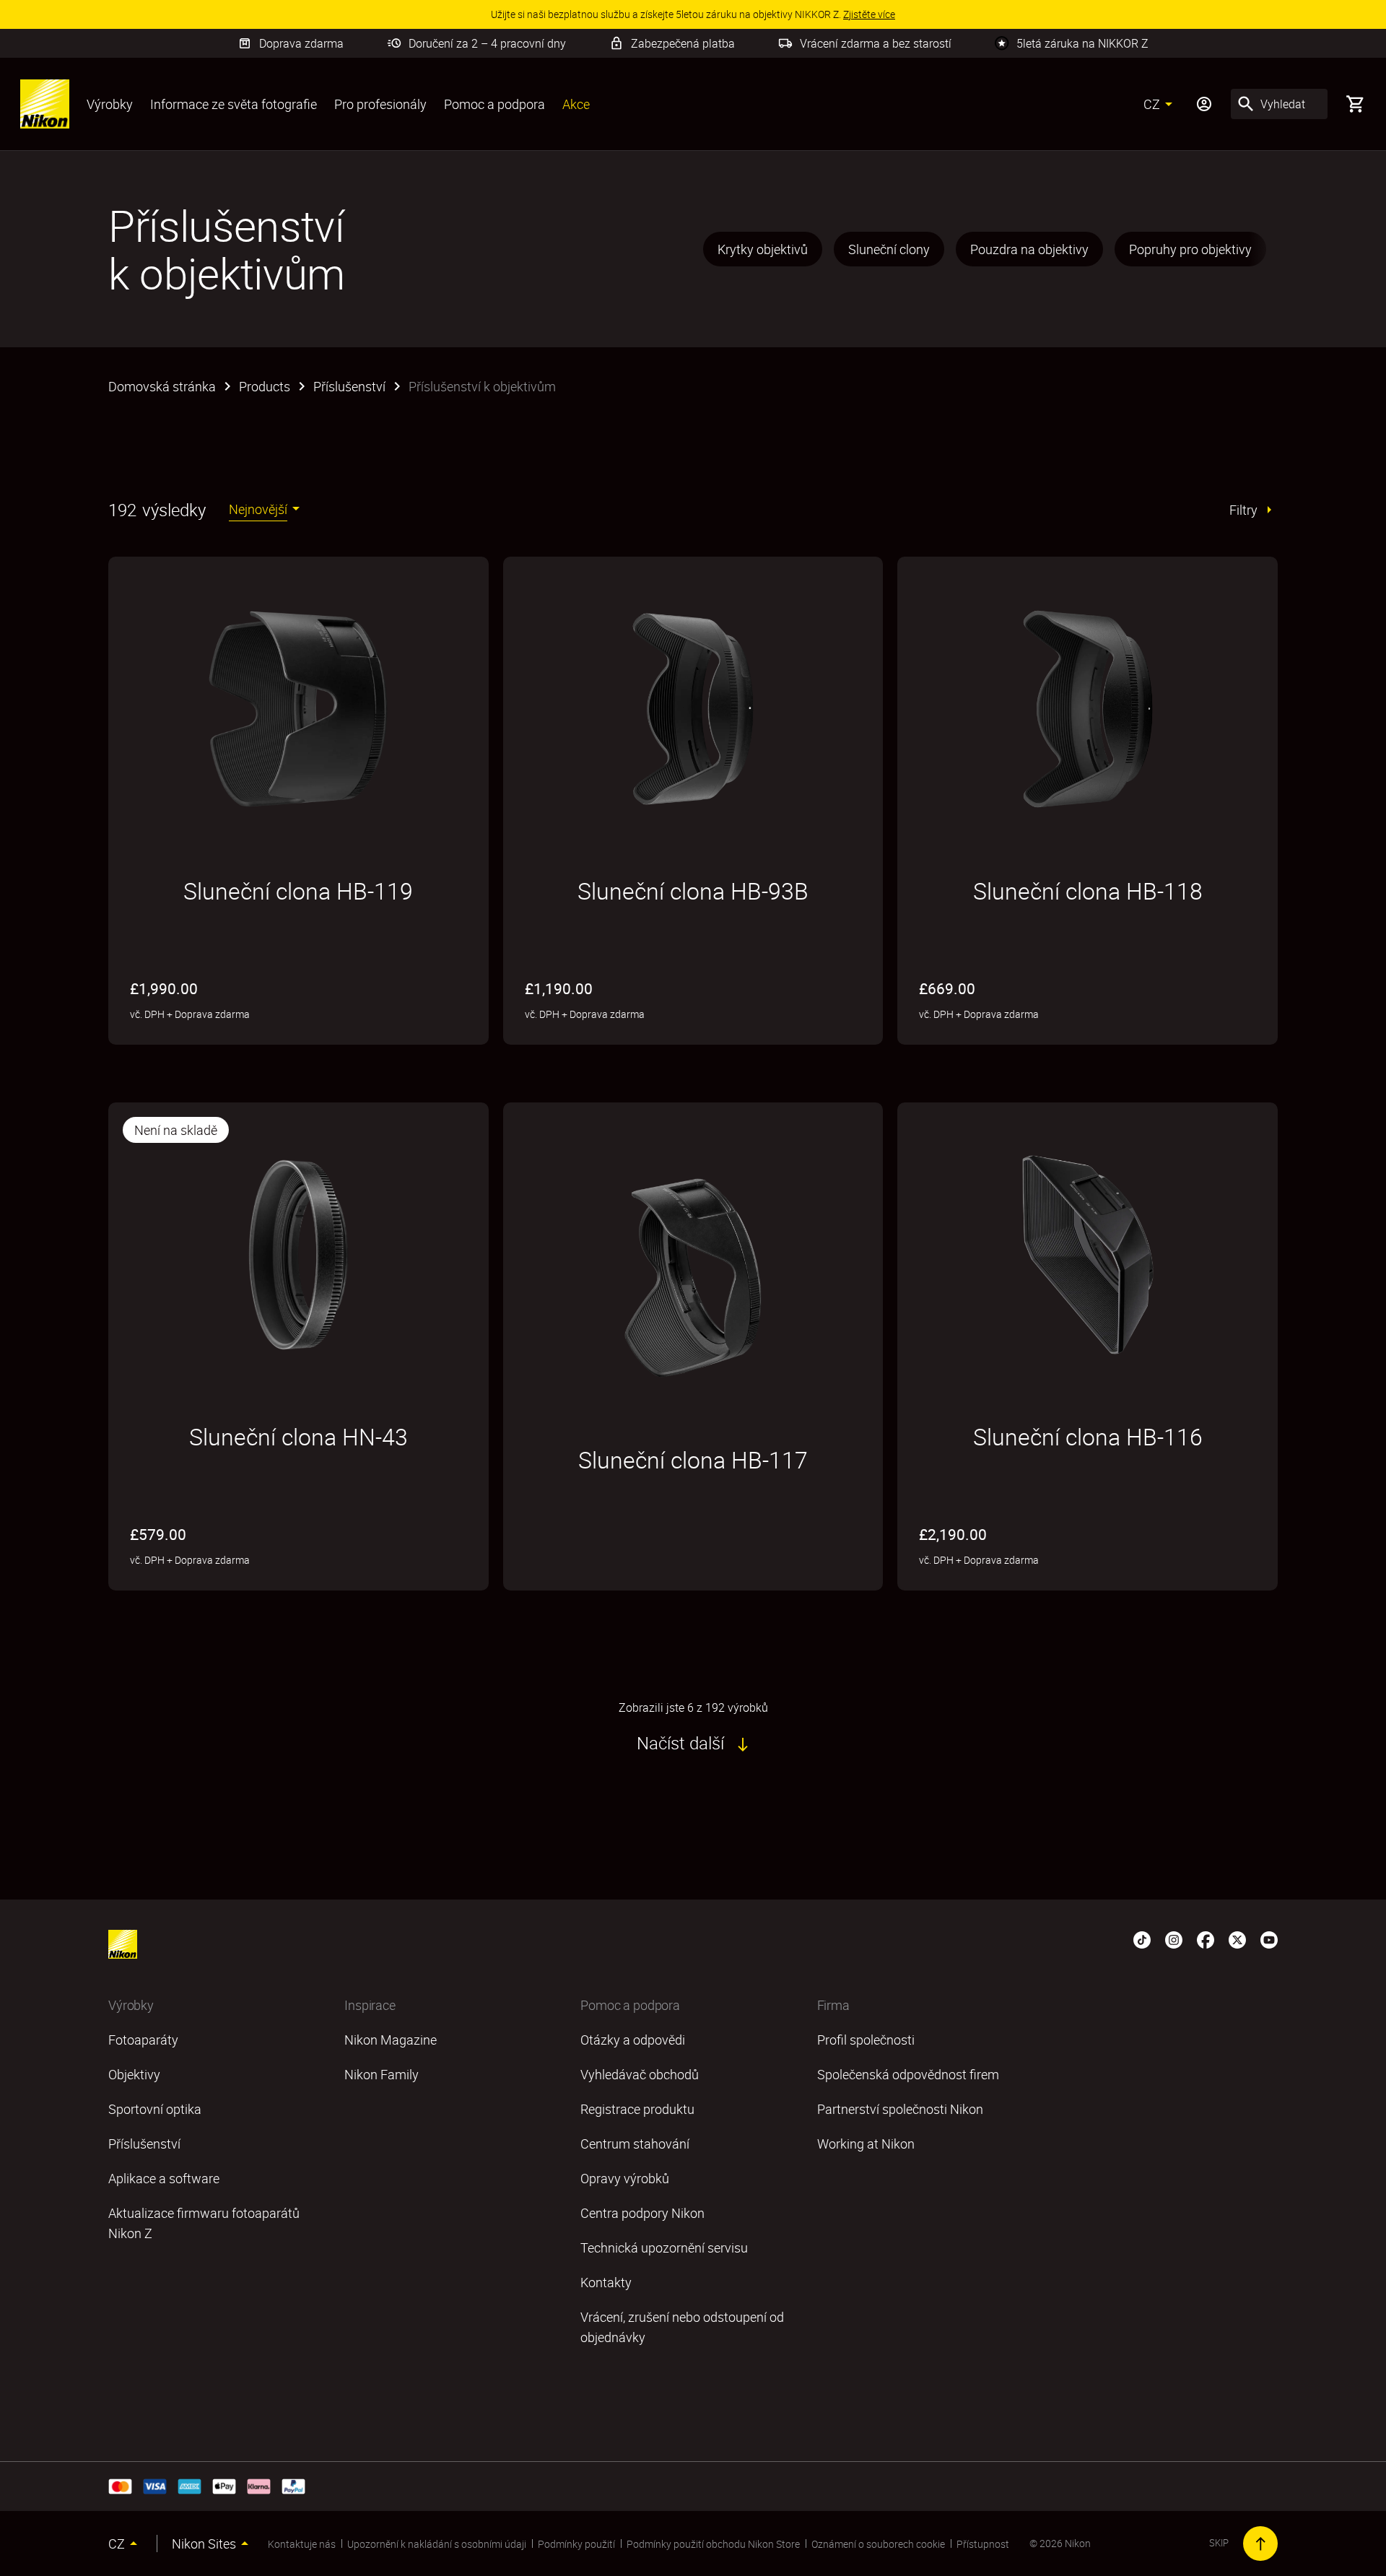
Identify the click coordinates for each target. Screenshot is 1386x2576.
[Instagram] (1174, 1938)
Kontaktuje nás (302, 2544)
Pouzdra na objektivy (1029, 249)
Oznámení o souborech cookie (878, 2544)
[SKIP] (1260, 2544)
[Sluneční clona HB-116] (1088, 1255)
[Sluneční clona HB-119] (298, 709)
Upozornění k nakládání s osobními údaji (437, 2544)
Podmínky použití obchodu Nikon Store (713, 2544)
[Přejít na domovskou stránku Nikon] (45, 104)
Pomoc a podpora (494, 104)
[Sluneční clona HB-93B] (693, 709)
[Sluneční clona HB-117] (693, 1278)
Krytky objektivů (763, 249)
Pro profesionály (380, 104)
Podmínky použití (576, 2544)
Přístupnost (983, 2544)
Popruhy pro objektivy (1190, 249)
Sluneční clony (889, 249)
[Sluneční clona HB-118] (1088, 709)
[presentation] (989, 249)
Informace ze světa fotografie (234, 104)
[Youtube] (1269, 1938)
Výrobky (110, 104)
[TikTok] (1142, 1938)
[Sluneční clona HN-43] (298, 1255)
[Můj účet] (1204, 104)
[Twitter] (1237, 1938)
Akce (576, 104)
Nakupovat (577, 1572)
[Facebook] (1206, 1938)
